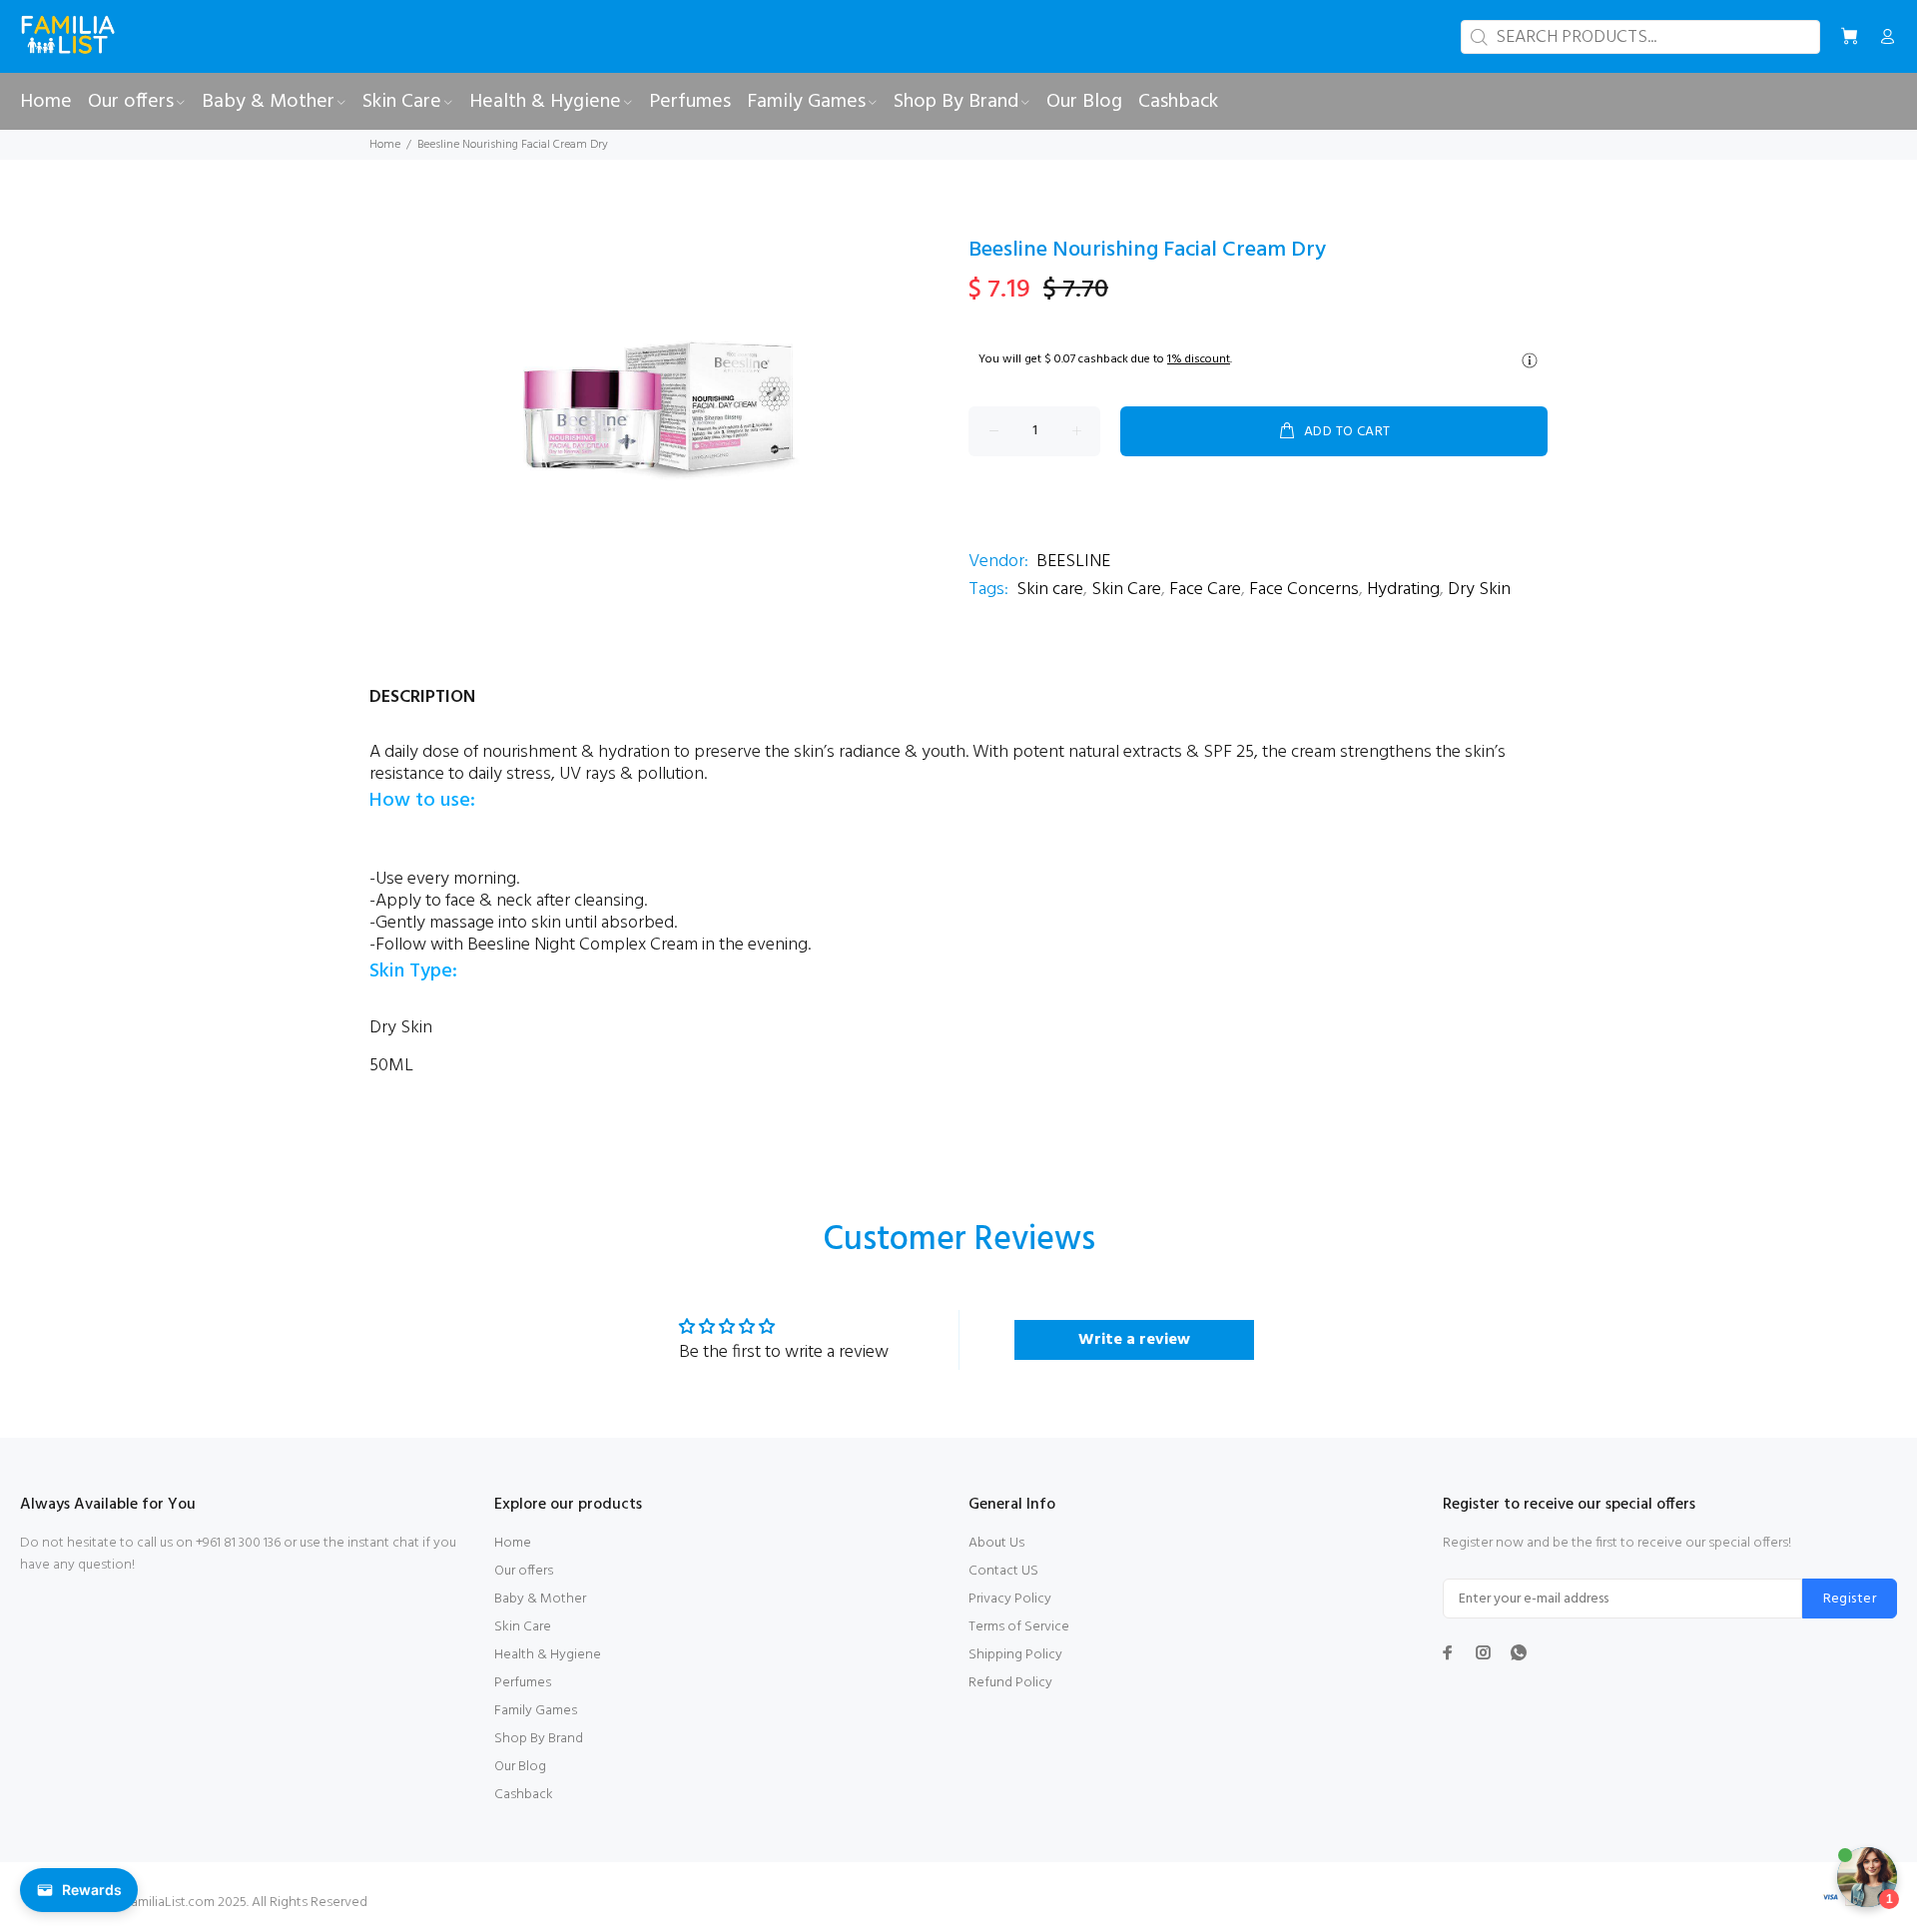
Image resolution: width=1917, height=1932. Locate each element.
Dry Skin (1479, 590)
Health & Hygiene (548, 1655)
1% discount (1199, 359)
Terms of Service (1019, 1627)
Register (1850, 1599)
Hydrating (1403, 590)
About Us (996, 1543)
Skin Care (1126, 590)
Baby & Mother (540, 1599)
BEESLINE (1073, 562)
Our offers (524, 1571)
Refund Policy (1010, 1683)
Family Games (536, 1711)
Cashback (524, 1795)
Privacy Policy (1010, 1599)
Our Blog (520, 1767)
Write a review (1134, 1340)
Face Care (1205, 590)
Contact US (1003, 1571)
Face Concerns (1304, 590)
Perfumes (523, 1683)
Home (385, 145)
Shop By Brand (539, 1739)
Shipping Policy (1015, 1655)
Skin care (1050, 590)
